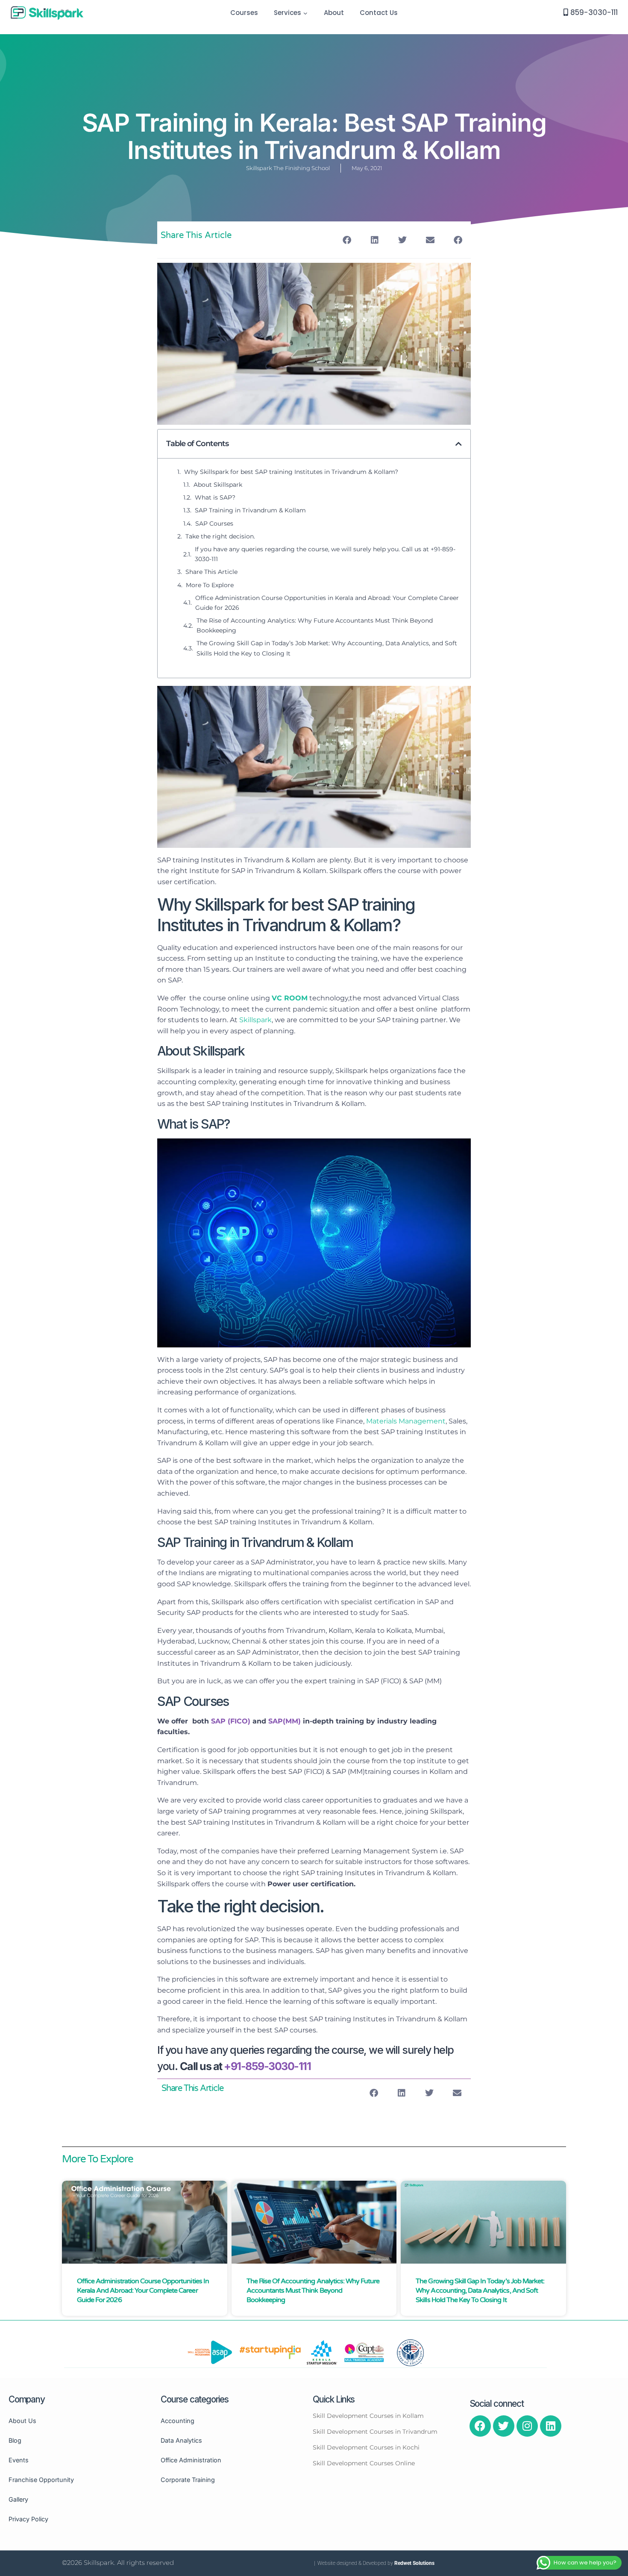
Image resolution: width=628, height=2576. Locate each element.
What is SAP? (215, 497)
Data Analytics (181, 2440)
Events (19, 2460)
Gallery (18, 2499)
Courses (244, 13)
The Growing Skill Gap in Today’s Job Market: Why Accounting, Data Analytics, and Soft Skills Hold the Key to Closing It (327, 648)
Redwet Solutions (414, 2563)
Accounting (178, 2421)
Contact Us (379, 13)
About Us (22, 2421)
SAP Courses (214, 523)
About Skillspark (218, 485)
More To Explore (210, 585)
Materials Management (406, 1421)
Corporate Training (188, 2480)
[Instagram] (527, 2426)
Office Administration (191, 2460)
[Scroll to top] (620, 2354)
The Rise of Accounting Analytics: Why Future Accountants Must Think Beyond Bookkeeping (315, 625)
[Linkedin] (551, 2426)
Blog (15, 2440)
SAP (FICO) (231, 1721)
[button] (305, 13)
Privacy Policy (28, 2519)
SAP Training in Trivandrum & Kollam (250, 510)
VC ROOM (290, 998)
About (334, 13)
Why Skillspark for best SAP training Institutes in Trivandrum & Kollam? (291, 472)
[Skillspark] (47, 13)
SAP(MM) (285, 1721)
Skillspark (255, 1020)
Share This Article (211, 572)
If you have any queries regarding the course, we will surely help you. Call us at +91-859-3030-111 (325, 554)
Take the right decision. (220, 536)
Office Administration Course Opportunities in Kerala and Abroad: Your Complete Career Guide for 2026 (327, 603)
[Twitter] (504, 2426)
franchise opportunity (41, 2480)
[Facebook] (480, 2426)
